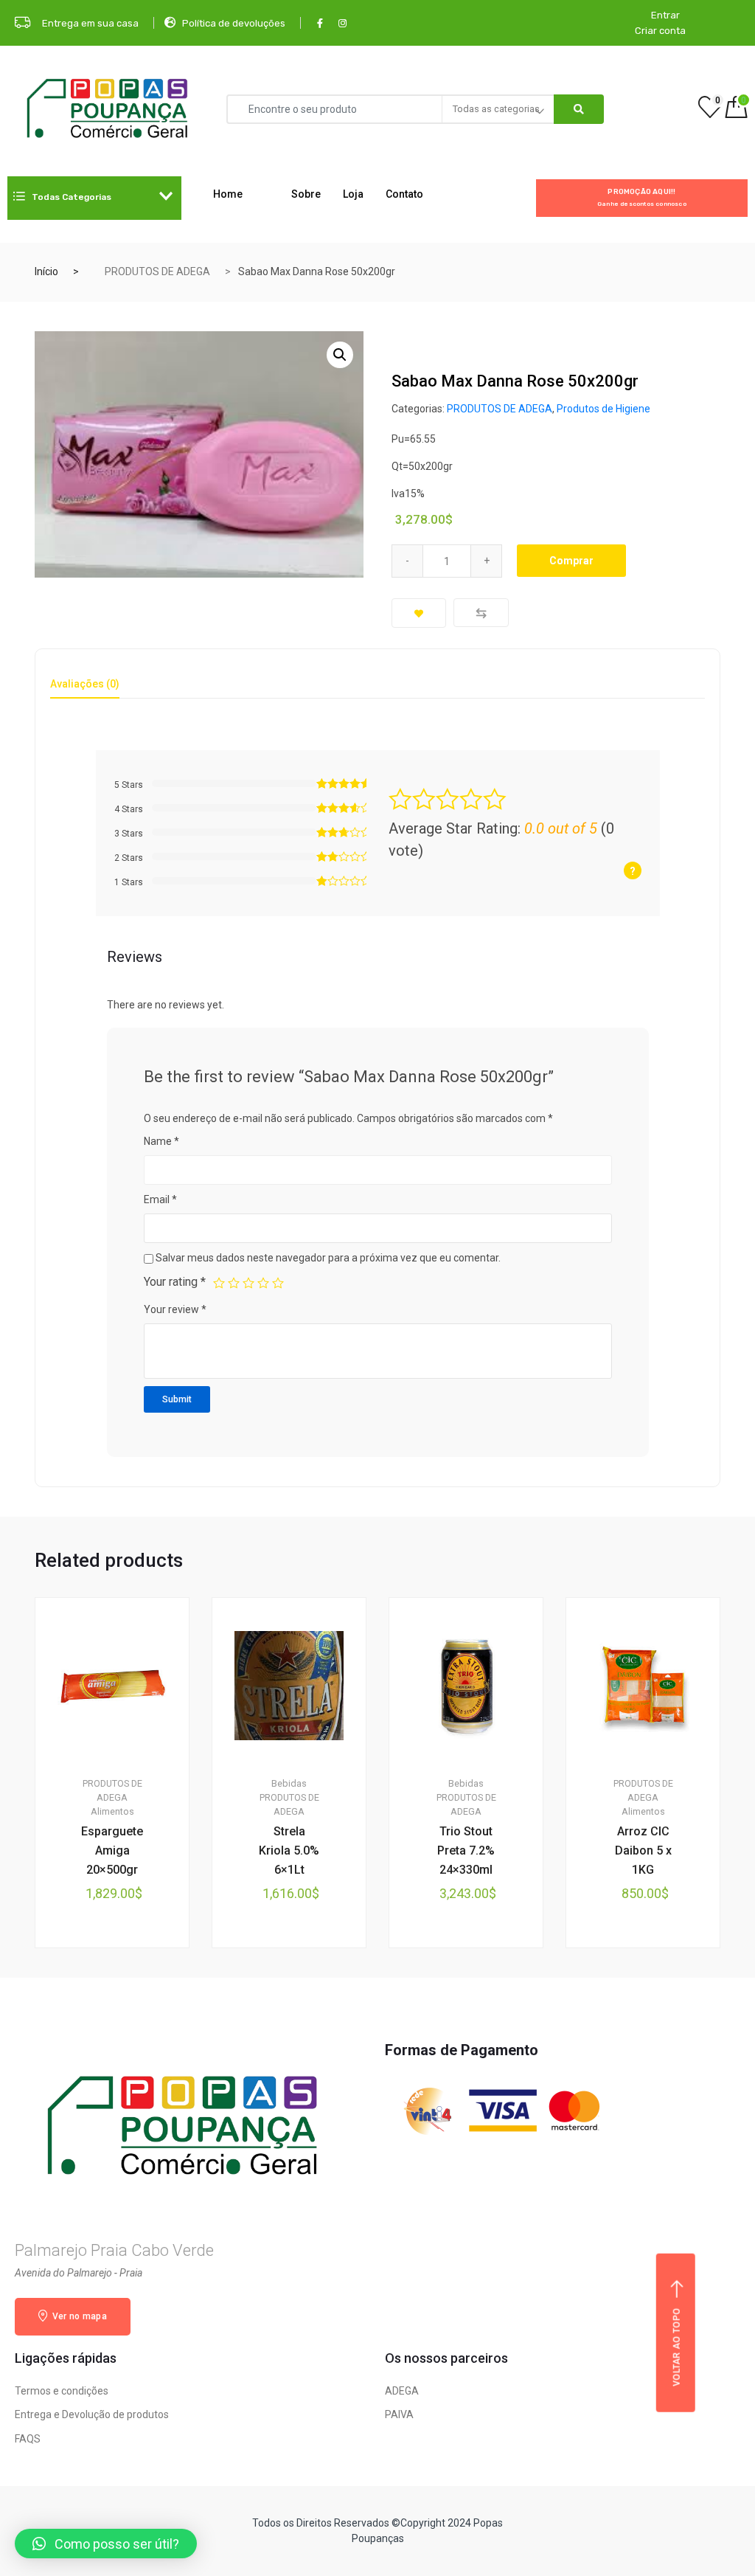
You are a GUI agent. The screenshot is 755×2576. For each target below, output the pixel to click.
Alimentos (112, 1811)
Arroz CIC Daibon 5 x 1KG (643, 1850)
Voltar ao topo (677, 2347)
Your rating (175, 1282)
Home (228, 194)
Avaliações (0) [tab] (85, 684)
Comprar (571, 561)
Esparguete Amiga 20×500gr (112, 1850)
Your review (175, 1309)
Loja (353, 194)
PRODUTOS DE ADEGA (157, 271)
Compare (481, 613)
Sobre (306, 194)
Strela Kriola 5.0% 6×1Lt (289, 1850)
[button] (106, 2544)
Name (161, 1141)
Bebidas (289, 1783)
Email (160, 1199)
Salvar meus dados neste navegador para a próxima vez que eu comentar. (328, 1258)
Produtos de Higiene (603, 409)
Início (46, 271)
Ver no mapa (78, 2316)
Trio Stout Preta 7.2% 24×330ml (466, 1850)
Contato (404, 194)
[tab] (85, 689)
